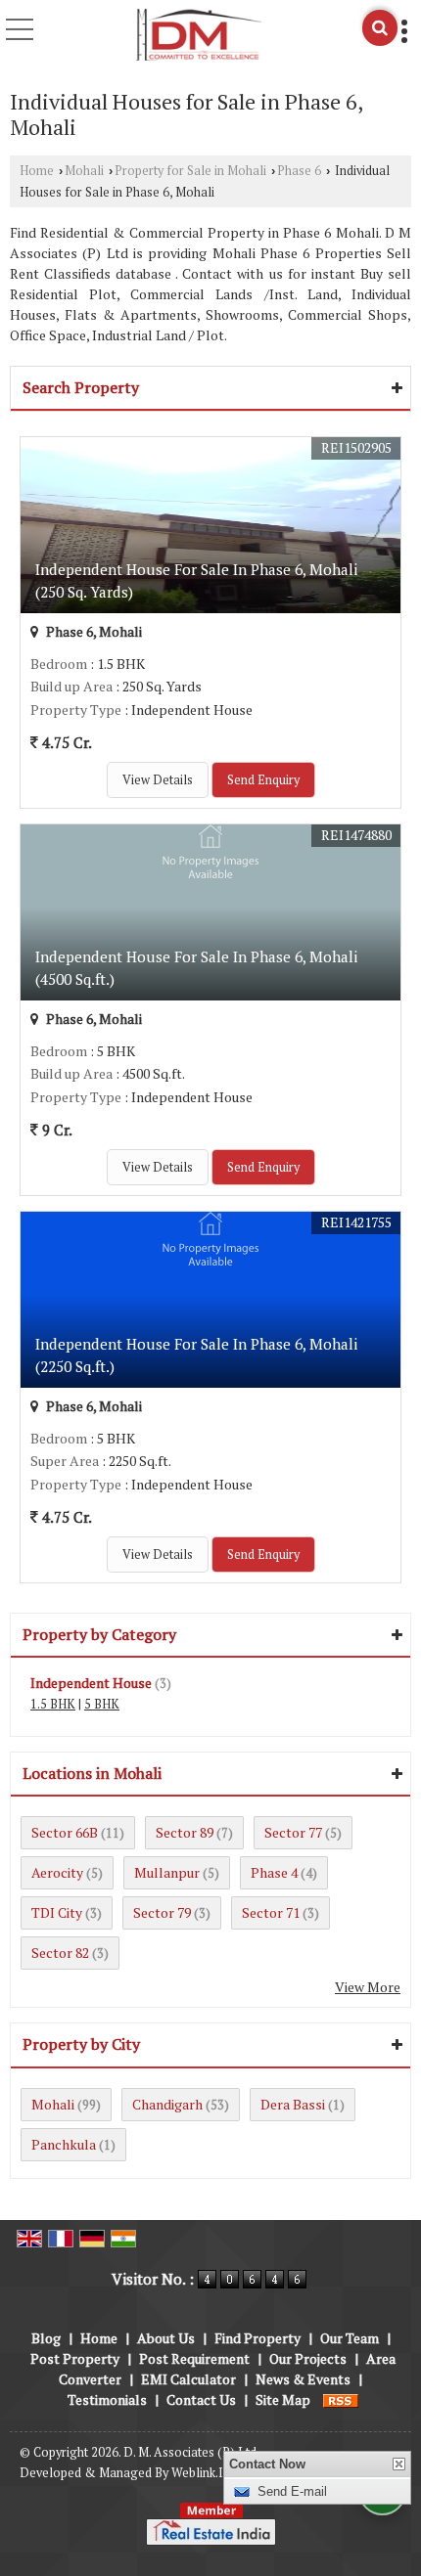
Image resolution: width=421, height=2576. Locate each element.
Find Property (257, 2338)
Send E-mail (292, 2491)
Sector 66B (65, 1832)
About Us (166, 2338)
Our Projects (308, 2358)
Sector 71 (271, 1912)
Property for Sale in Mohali (190, 171)
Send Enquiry (263, 780)
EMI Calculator (188, 2379)
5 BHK (102, 1704)
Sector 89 (185, 1832)
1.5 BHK (53, 1704)
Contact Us (201, 2399)
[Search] (380, 28)
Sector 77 (293, 1832)
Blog (46, 2338)
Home (37, 171)
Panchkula (64, 2144)
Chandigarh (167, 2104)
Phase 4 (274, 1872)
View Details (158, 780)
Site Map (283, 2399)
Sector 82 (60, 1953)
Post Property (75, 2358)
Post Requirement (194, 2358)
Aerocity (57, 1872)
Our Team (350, 2338)
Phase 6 (299, 171)
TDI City (57, 1912)
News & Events (303, 2379)
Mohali (84, 171)
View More (368, 1987)
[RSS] (341, 2399)
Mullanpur (167, 1872)
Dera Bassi (293, 2104)
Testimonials (107, 2399)
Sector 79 (162, 1912)
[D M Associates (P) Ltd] (198, 35)
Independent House (91, 1683)
